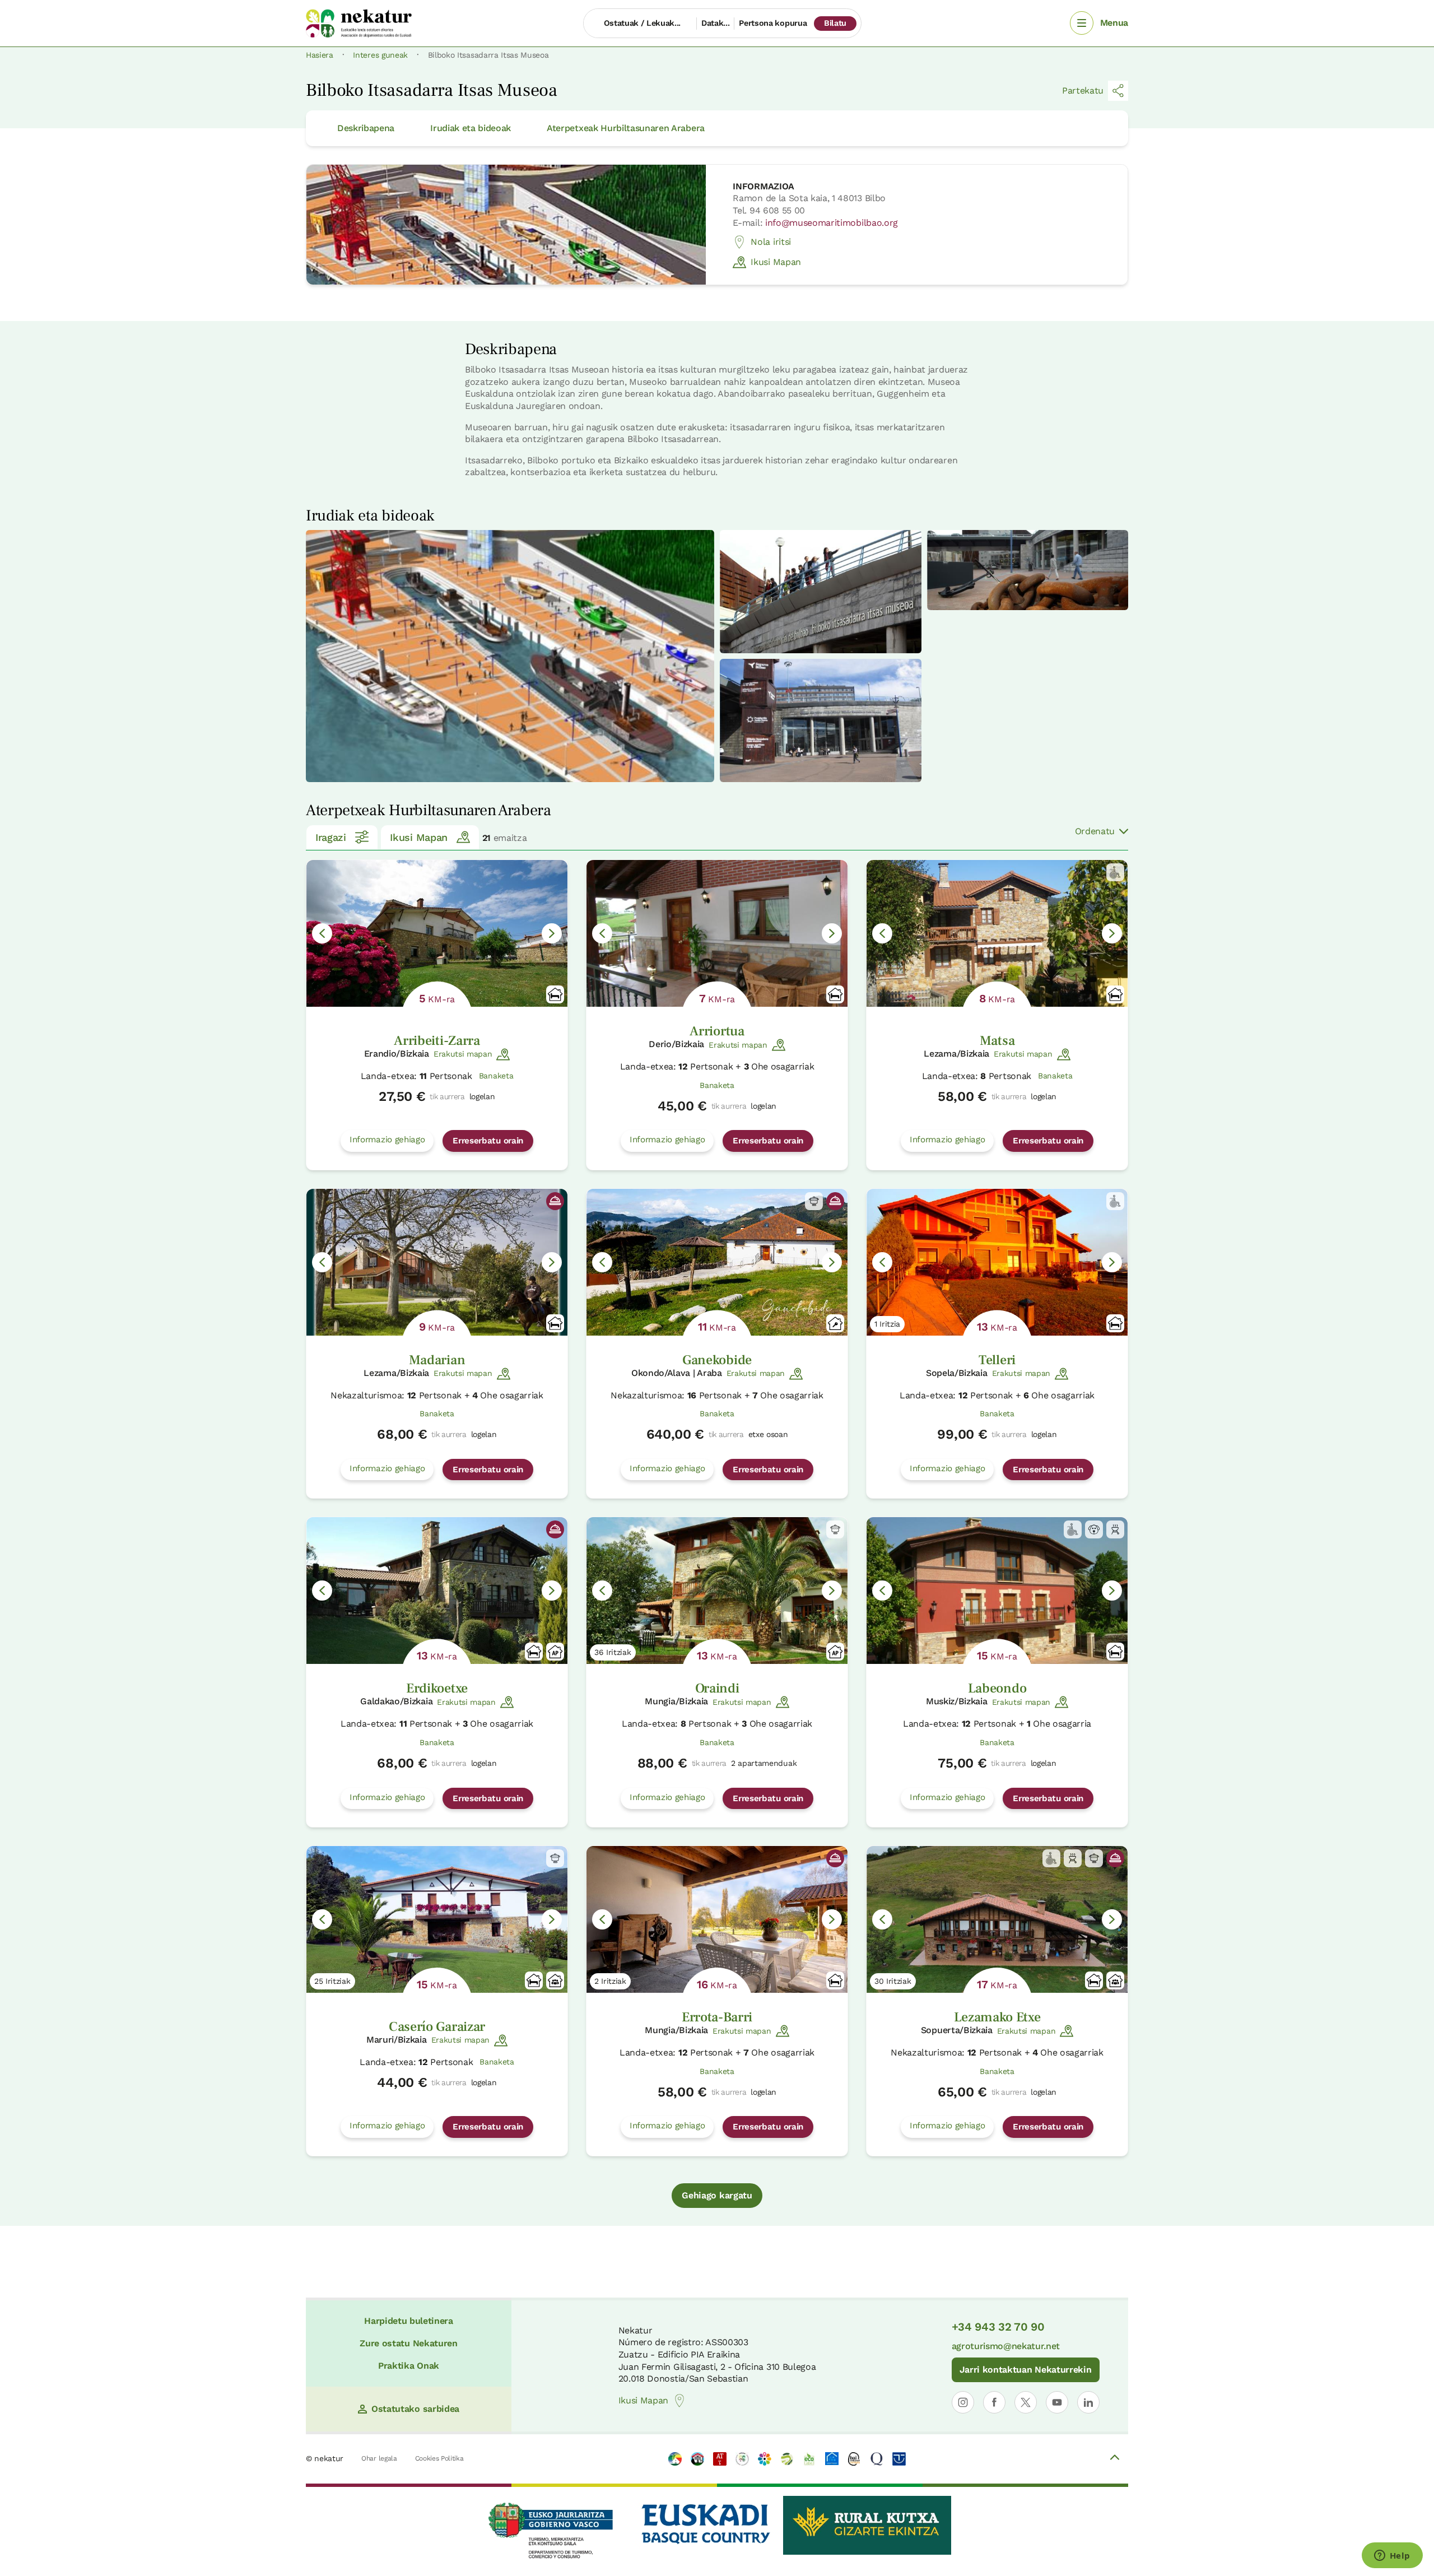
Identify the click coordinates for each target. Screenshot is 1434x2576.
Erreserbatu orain (488, 1141)
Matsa (997, 1041)
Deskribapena (366, 128)
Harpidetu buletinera (409, 2321)
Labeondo (997, 1688)
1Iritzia (887, 1324)
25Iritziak (332, 1981)
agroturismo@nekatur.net (1006, 2346)
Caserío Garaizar (437, 2027)
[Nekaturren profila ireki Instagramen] (963, 2402)
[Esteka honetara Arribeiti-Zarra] (437, 933)
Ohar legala (379, 2458)
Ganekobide (717, 1360)
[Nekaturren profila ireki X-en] (1026, 2402)
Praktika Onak (409, 2366)
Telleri (997, 1360)
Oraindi (717, 1688)
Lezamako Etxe (997, 2017)
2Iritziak (610, 1981)
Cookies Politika (439, 2458)
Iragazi (331, 837)
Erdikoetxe (437, 1688)
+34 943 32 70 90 (998, 2327)
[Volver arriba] (1115, 2459)
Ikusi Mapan (776, 262)
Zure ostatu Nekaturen (408, 2343)
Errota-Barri (717, 2017)
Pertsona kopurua (773, 23)
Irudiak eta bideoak (471, 128)
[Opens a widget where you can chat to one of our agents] (1392, 2556)
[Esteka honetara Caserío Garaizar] (437, 1919)
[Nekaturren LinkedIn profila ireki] (1088, 2402)
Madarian (437, 1360)
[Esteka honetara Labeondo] (997, 1591)
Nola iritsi (770, 242)
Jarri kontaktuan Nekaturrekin (1026, 2370)
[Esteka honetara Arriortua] (717, 933)
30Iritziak (893, 1981)
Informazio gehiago (387, 1140)
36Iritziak (613, 1652)
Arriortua (717, 1031)
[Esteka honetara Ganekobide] (717, 1262)
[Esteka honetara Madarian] (437, 1262)
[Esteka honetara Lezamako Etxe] (997, 1919)
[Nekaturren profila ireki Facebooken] (994, 2402)
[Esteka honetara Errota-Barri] (717, 1919)
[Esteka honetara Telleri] (997, 1262)
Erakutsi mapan (463, 1054)
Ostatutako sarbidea (415, 2409)
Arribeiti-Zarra (437, 1041)
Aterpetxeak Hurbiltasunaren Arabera (626, 128)
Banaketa (496, 1076)
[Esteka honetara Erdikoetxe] (437, 1591)
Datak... (715, 23)
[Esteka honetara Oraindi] (717, 1591)
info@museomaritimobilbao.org (832, 223)
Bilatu (835, 23)
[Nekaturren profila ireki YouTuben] (1057, 2402)
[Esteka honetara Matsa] (997, 933)
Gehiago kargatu (717, 2195)
